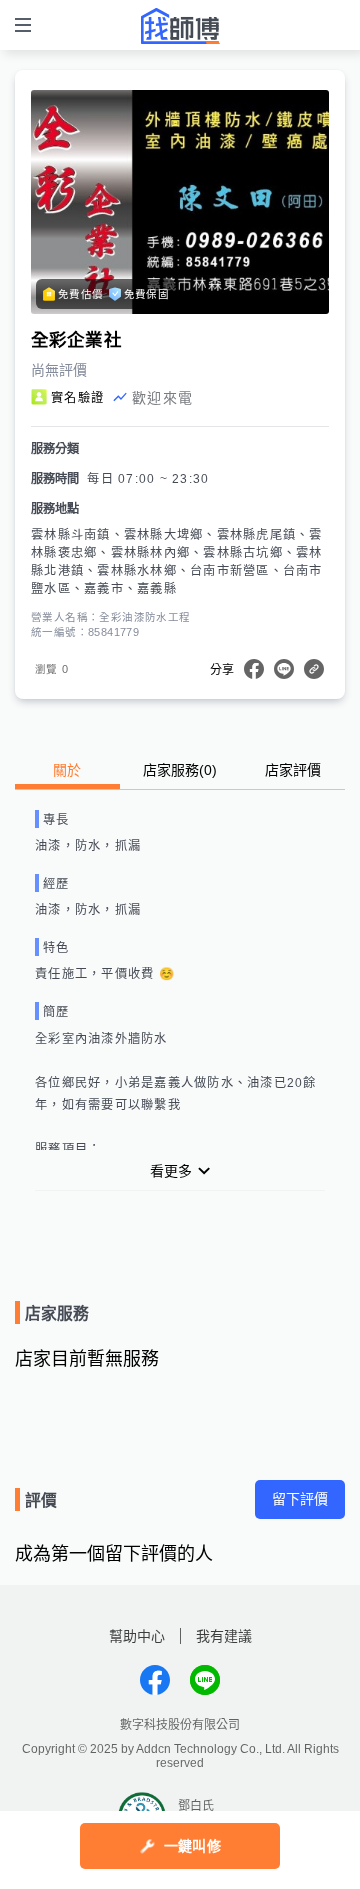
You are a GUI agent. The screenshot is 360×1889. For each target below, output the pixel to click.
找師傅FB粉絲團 (155, 1680)
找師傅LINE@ (205, 1680)
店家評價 (293, 770)
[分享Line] (284, 669)
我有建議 (224, 1636)
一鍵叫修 (192, 1846)
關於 (67, 770)
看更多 (171, 1171)
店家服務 (180, 770)
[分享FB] (254, 669)
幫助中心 (137, 1636)
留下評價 (300, 1499)
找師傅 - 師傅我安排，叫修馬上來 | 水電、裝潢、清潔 (180, 26)
